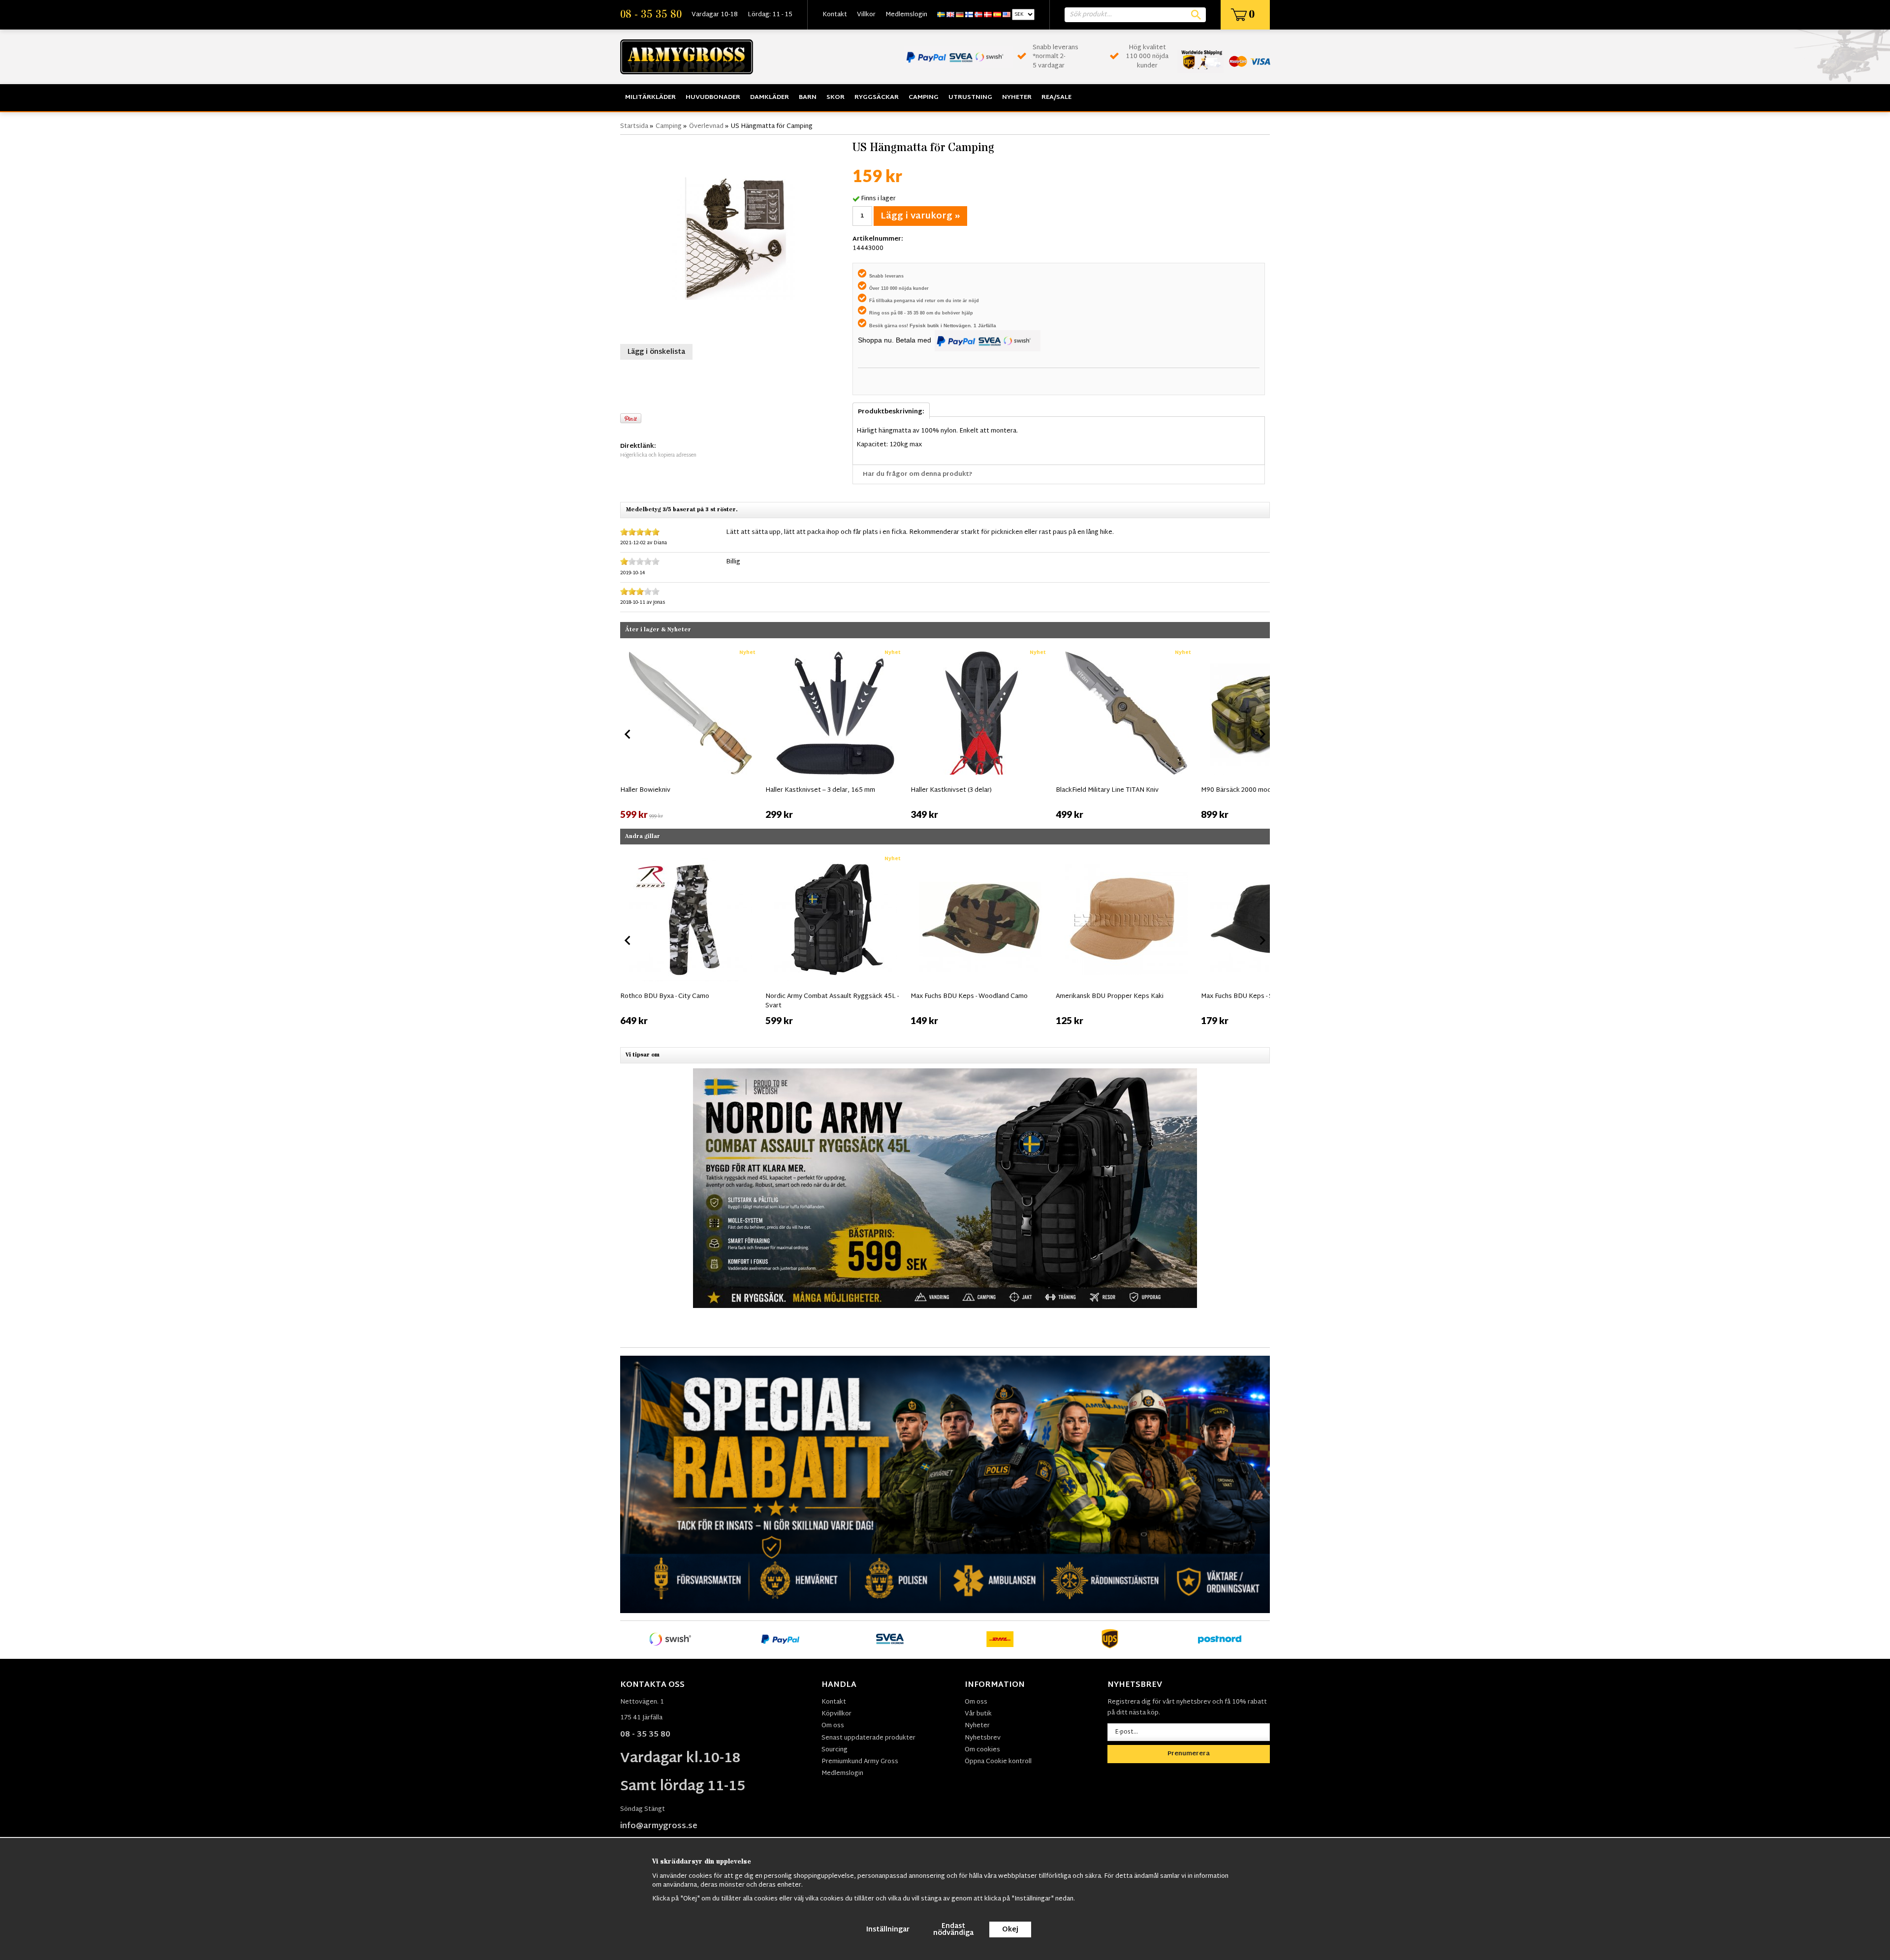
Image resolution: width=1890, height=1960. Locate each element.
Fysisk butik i (927, 326)
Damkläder (770, 97)
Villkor (866, 15)
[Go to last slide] (628, 734)
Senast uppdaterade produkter (868, 1738)
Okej (1010, 1930)
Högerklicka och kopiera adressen (658, 455)
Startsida (634, 126)
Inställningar (888, 1930)
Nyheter (1017, 97)
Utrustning (970, 97)
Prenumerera (1189, 1754)
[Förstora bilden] (734, 238)
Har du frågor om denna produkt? (918, 474)
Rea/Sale (1056, 97)
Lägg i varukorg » (920, 216)
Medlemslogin (906, 15)
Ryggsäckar (877, 97)
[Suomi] (969, 15)
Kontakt (835, 15)
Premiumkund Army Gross (860, 1762)
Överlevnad (706, 126)
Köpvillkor (836, 1714)
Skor (835, 97)
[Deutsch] (960, 15)
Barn (808, 97)
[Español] (997, 15)
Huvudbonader (713, 97)
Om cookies (982, 1750)
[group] (690, 732)
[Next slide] (1262, 734)
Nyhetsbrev (983, 1738)
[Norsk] (978, 15)
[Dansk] (988, 15)
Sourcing (835, 1750)
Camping (924, 97)
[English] (950, 15)
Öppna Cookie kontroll (998, 1762)
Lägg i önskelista (656, 352)
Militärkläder (650, 97)
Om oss (833, 1726)
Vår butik (978, 1714)
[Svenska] (941, 15)
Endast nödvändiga (953, 1930)
